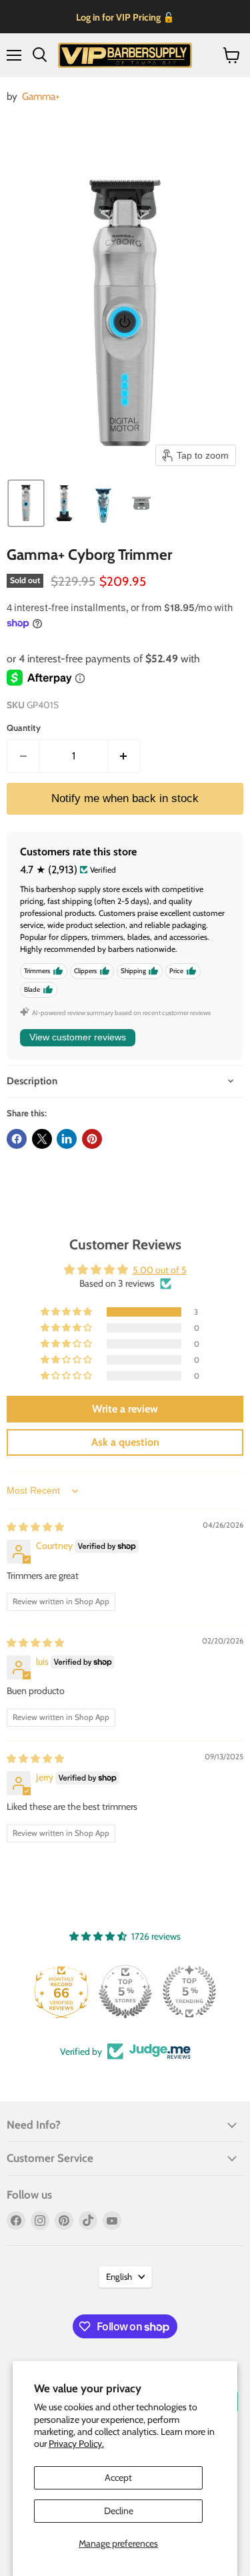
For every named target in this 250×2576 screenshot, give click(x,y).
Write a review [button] (125, 1409)
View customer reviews (78, 1037)
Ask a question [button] (125, 1442)
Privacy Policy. (76, 2444)
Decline (119, 2511)
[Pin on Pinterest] (92, 1139)
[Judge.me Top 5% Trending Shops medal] (189, 1992)
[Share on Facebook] (17, 1139)
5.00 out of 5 (160, 1270)
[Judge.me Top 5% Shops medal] (125, 1992)
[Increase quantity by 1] (124, 756)
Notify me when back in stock (125, 798)
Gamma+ (41, 96)
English (119, 2276)
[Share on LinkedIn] (67, 1139)
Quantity (24, 728)
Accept (118, 2477)
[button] (26, 503)
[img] (35, 1527)
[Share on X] (42, 1139)
